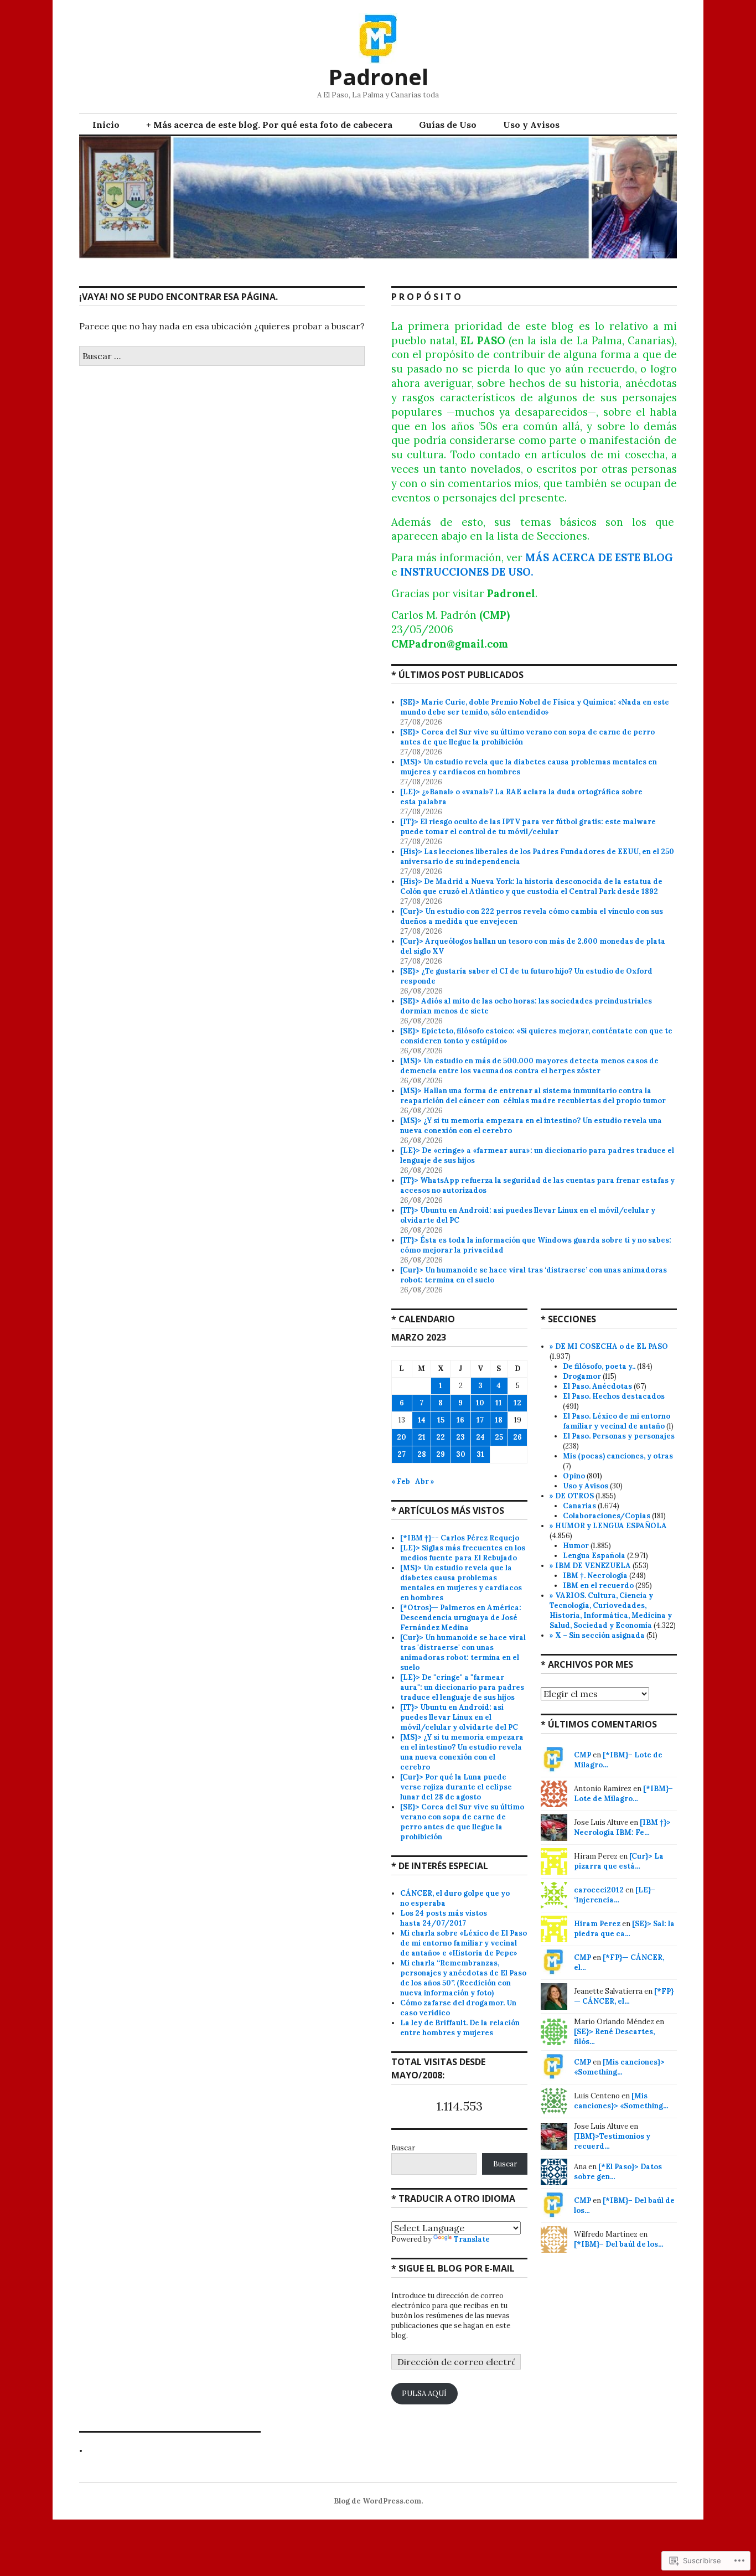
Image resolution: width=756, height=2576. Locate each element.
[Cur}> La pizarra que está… (619, 1861)
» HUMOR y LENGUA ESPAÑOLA (608, 1526)
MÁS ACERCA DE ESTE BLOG (599, 557)
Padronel (378, 77)
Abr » (425, 1481)
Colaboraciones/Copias (607, 1516)
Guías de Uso (448, 125)
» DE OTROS (572, 1496)
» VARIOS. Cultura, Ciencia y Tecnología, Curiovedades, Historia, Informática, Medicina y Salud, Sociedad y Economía (611, 1610)
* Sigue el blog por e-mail (453, 2268)
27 (402, 1454)
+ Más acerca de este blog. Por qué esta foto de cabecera (269, 125)
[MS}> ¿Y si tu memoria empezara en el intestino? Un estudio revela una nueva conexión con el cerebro (462, 1752)
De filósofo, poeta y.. (599, 1366)
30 (461, 1454)
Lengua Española (594, 1556)
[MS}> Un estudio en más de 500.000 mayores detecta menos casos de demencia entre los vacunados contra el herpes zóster (529, 1066)
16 (460, 1420)
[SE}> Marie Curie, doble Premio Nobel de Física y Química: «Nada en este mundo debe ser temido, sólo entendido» (535, 707)
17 (480, 1420)
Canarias (579, 1506)
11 (499, 1403)
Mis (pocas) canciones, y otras (618, 1456)
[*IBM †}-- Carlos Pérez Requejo (460, 1538)
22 (441, 1437)
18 (499, 1420)
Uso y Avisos (531, 125)
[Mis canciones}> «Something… (619, 2067)
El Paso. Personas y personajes (619, 1436)
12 (517, 1403)
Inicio (106, 125)
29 (441, 1454)
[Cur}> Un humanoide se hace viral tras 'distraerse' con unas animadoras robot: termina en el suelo (463, 1652)
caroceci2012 (599, 1890)
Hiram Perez (597, 1924)
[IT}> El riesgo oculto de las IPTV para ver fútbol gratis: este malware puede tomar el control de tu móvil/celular (528, 827)
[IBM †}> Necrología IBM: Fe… (622, 1827)
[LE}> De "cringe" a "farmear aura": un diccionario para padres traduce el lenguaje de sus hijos (462, 1687)
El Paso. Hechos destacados (614, 1396)
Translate (472, 2239)
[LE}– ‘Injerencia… (615, 1895)
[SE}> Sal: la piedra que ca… (624, 1929)
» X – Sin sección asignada (597, 1635)
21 (422, 1437)
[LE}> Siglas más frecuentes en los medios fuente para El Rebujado (463, 1553)
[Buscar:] (222, 356)
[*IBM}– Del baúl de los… (619, 2244)
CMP (582, 1755)
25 (499, 1437)
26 (517, 1437)
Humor (576, 1546)
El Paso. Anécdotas (597, 1386)
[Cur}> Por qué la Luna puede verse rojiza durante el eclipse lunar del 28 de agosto (456, 1787)
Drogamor (582, 1376)
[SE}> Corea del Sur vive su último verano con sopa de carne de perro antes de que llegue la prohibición (462, 1822)
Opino (574, 1476)
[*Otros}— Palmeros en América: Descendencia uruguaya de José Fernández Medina (461, 1618)
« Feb (401, 1481)
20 (402, 1437)
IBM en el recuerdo (598, 1586)
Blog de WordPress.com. (378, 2501)
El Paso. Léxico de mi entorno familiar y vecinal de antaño (617, 1421)
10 (480, 1403)
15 (441, 1420)
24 (480, 1437)
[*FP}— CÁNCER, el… (624, 1996)
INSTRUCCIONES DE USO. (467, 572)
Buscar (403, 2148)
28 (422, 1454)
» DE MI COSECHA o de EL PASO (609, 1346)
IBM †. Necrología (595, 1576)
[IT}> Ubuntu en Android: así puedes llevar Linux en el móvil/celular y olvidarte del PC (460, 1717)
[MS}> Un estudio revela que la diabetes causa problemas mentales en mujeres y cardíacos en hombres (461, 1583)
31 (480, 1454)
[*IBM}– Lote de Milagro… (623, 1794)
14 (422, 1420)
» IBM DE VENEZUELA (590, 1566)
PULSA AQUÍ (424, 2394)
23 (460, 1437)
